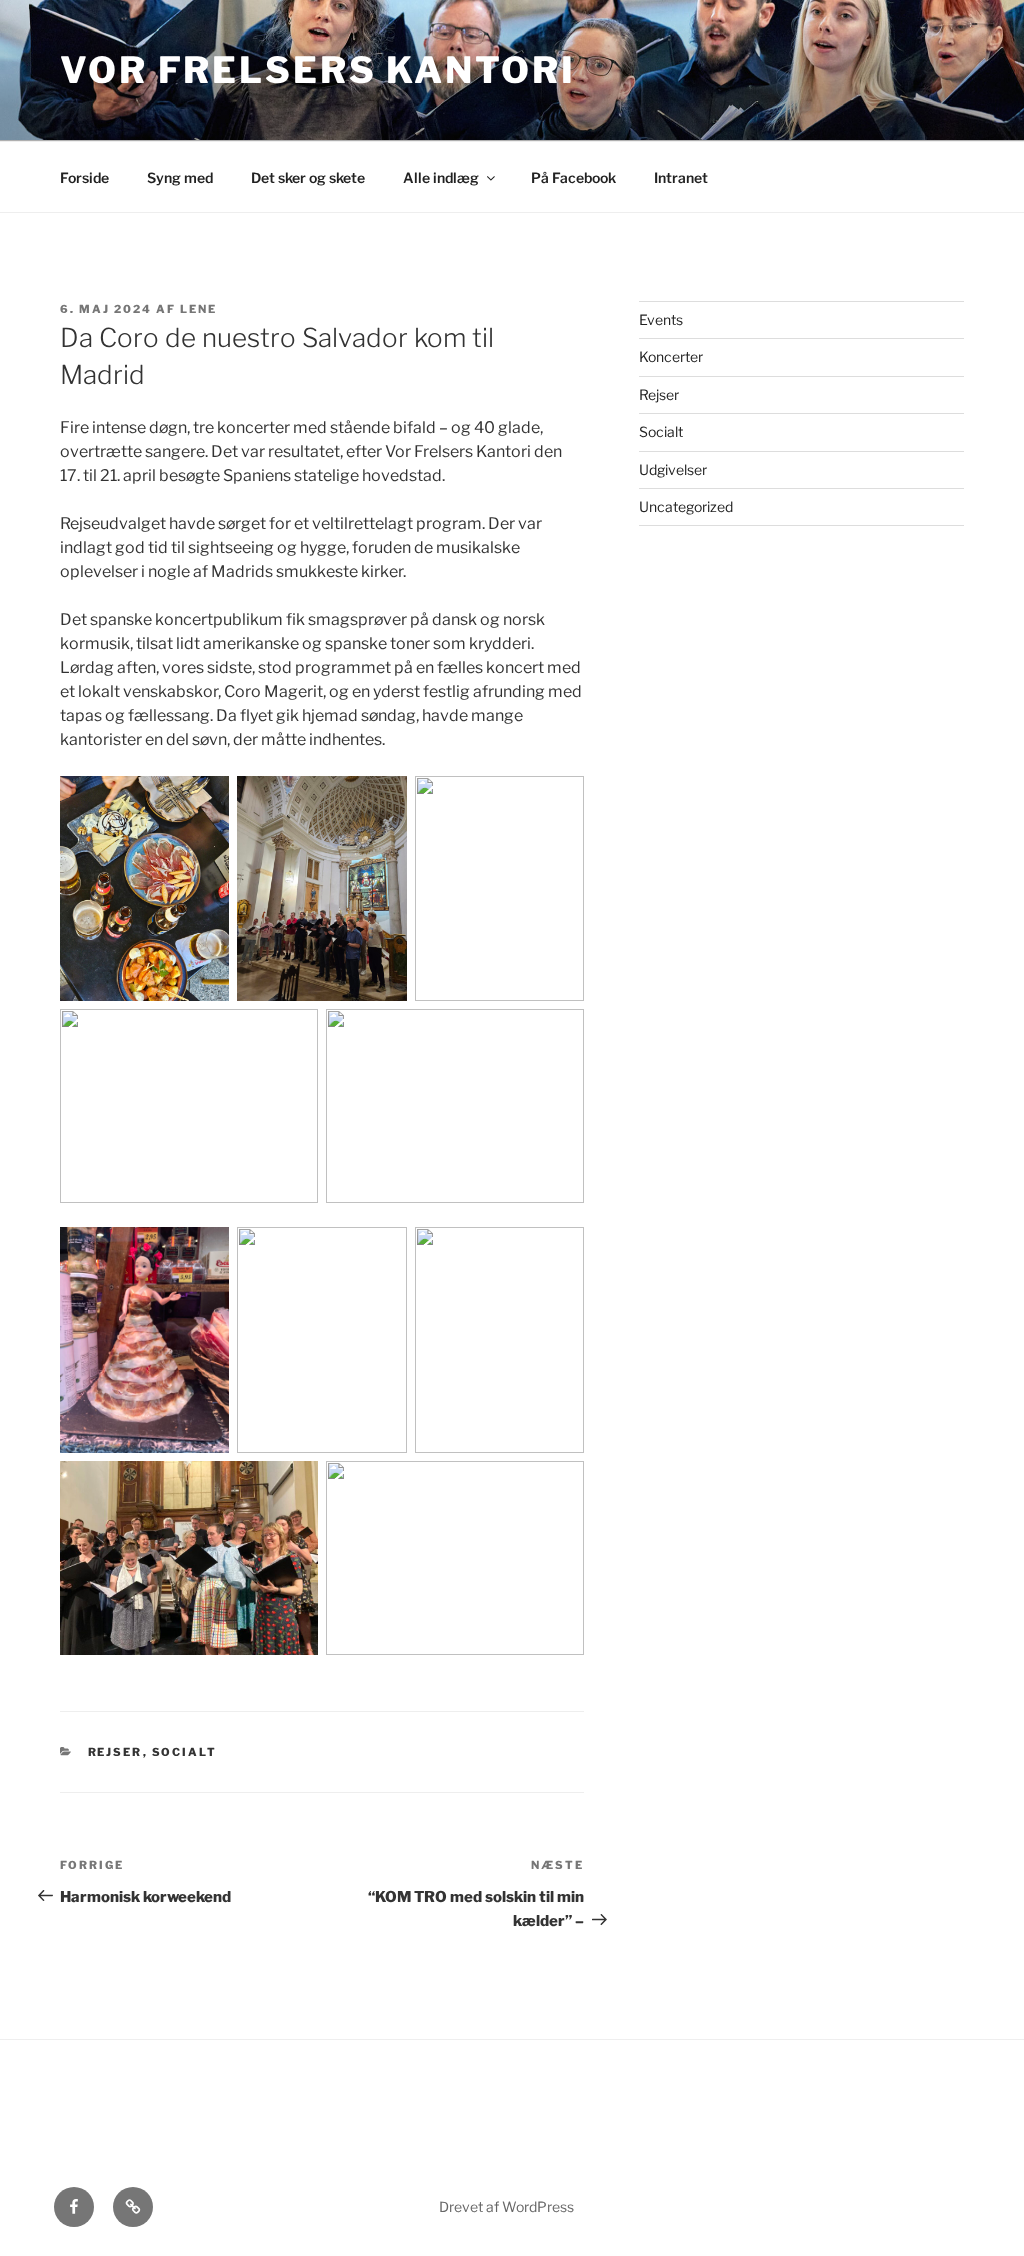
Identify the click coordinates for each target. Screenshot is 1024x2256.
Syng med (180, 177)
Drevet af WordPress (506, 2206)
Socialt (185, 1752)
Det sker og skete (308, 177)
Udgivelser (673, 469)
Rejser (115, 1752)
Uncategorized (686, 506)
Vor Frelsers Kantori (318, 70)
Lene (198, 309)
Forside (84, 177)
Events (661, 319)
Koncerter (671, 356)
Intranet (681, 177)
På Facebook (573, 177)
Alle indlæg (441, 177)
